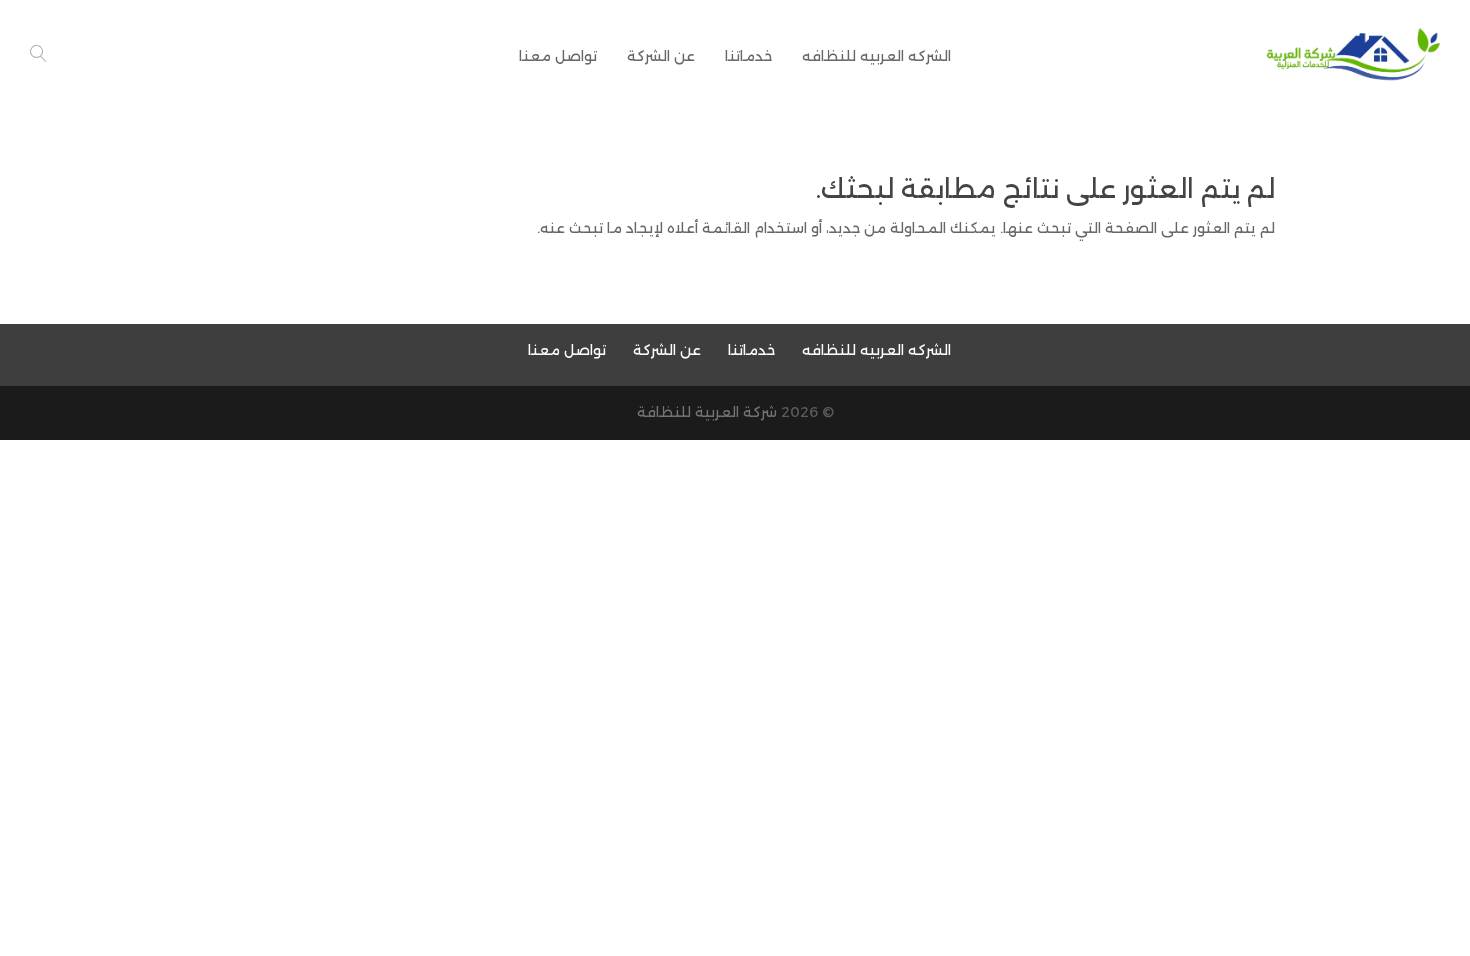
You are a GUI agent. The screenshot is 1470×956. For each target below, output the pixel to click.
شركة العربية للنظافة (707, 412)
